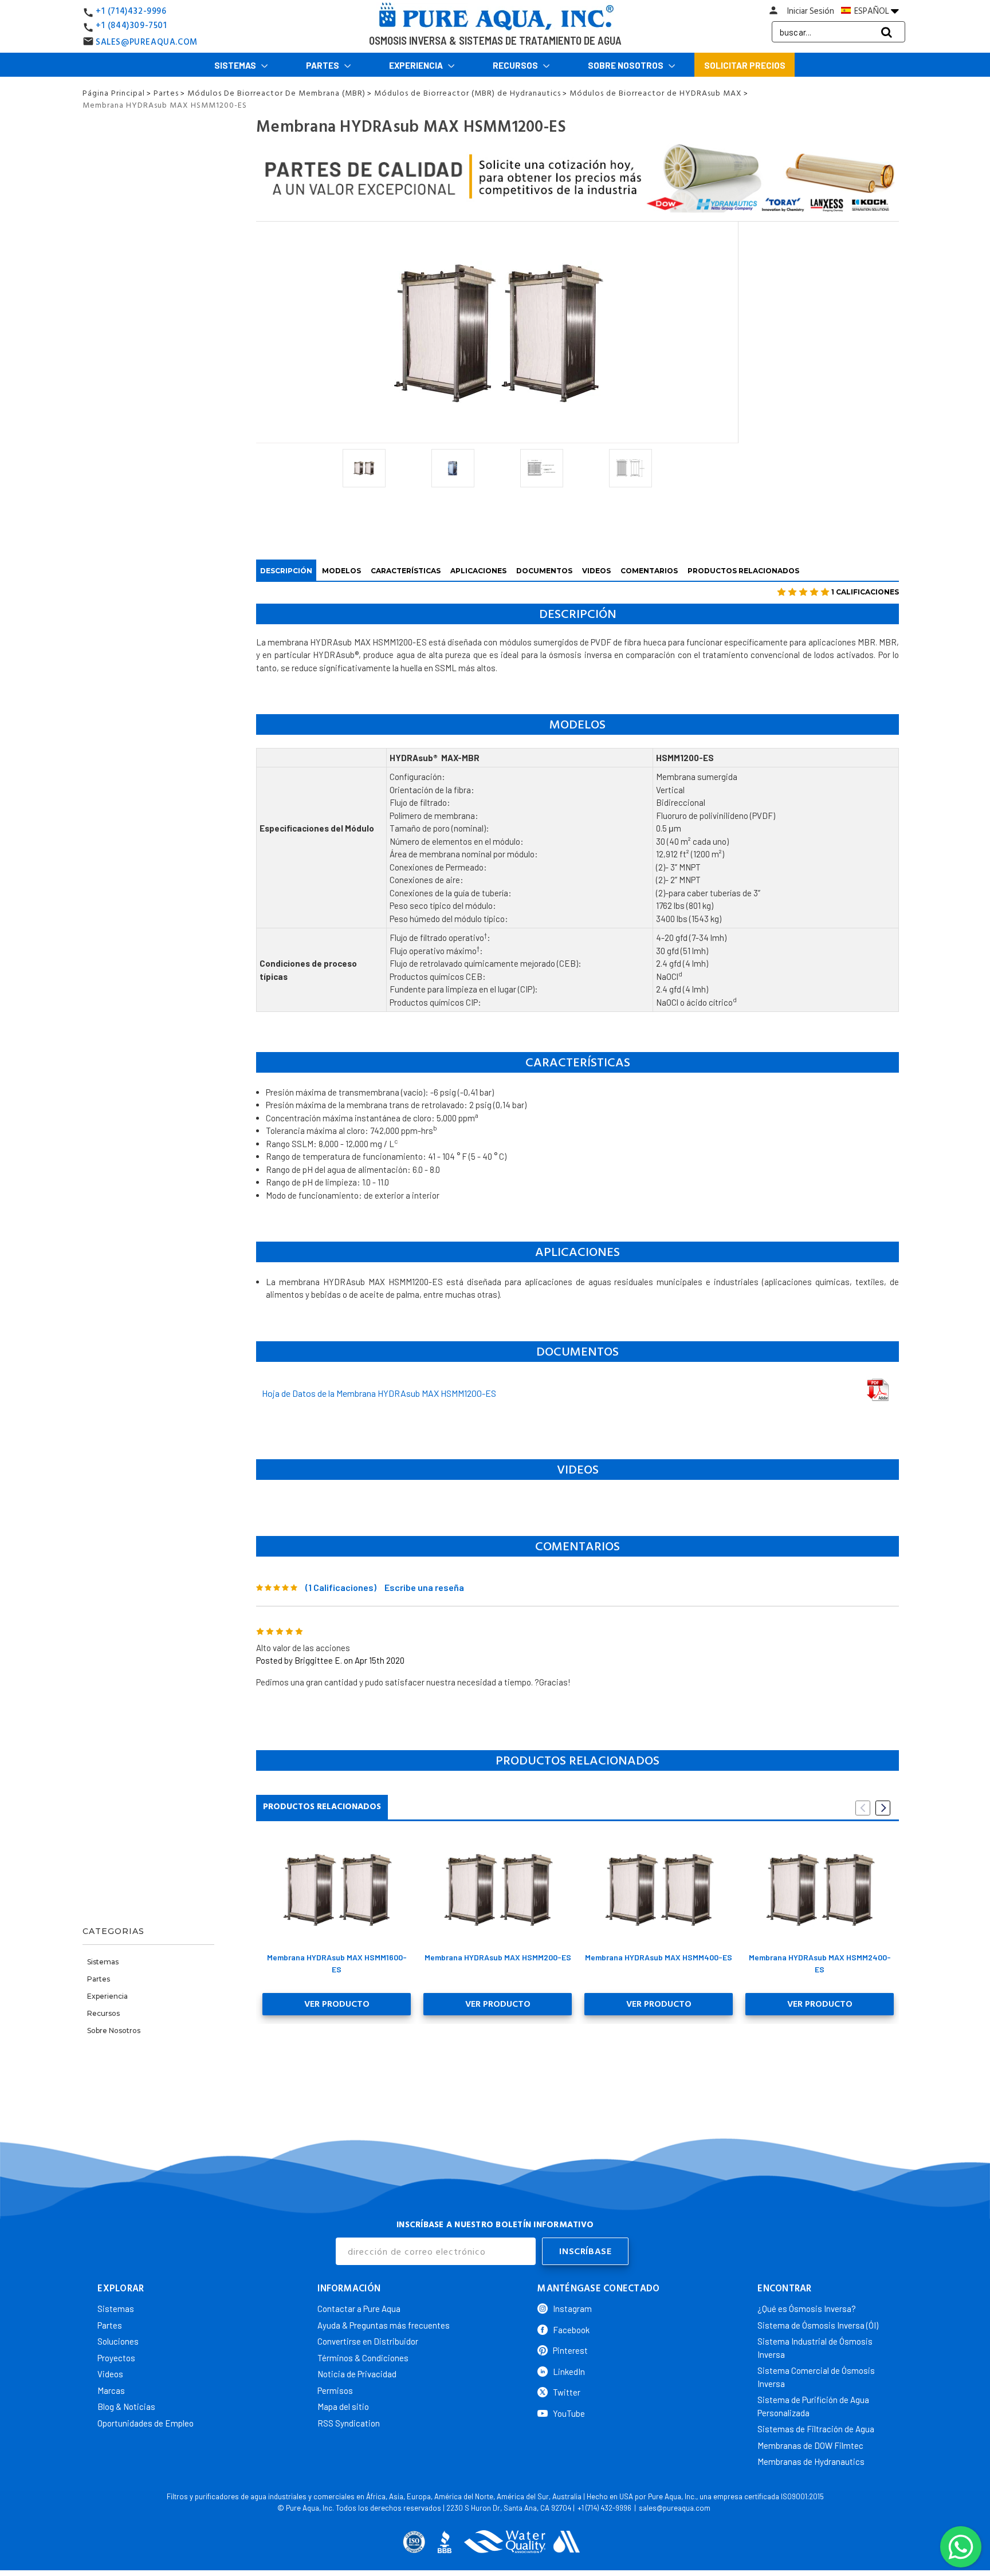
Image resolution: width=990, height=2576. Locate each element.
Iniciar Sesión (811, 11)
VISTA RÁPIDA (337, 1889)
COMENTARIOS (649, 571)
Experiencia (417, 65)
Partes (323, 65)
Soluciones (118, 2341)
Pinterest (570, 2350)
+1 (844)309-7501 (131, 25)
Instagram (572, 2309)
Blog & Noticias (126, 2406)
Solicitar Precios (745, 65)
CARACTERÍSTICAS (406, 571)
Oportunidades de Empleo (146, 2423)
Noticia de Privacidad (357, 2374)
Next (883, 1808)
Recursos (516, 65)
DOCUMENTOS (544, 571)
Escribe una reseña (424, 1587)
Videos (110, 2374)
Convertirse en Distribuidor (368, 2341)
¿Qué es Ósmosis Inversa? (807, 2309)
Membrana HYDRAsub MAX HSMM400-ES (659, 1957)
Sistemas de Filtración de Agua (816, 2429)
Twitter (567, 2392)
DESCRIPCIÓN (286, 571)
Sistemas (236, 65)
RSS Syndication (349, 2423)
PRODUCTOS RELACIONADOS (743, 571)
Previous (863, 1808)
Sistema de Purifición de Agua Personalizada (813, 2406)
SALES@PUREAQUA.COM (147, 42)
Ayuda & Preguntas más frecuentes (384, 2325)
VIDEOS (596, 571)
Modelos (341, 571)
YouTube (569, 2413)
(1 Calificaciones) (341, 1587)
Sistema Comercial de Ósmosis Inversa (816, 2377)
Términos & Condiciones (363, 2358)
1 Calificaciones (865, 592)
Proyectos (116, 2358)
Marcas (111, 2390)
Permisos (335, 2390)
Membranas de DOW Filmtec (810, 2445)
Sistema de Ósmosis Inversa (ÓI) (818, 2325)
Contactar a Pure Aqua (359, 2309)
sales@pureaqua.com (675, 2508)
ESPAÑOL (872, 11)
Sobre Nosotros (626, 65)
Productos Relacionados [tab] (322, 1807)
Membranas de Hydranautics (811, 2461)
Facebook (571, 2330)
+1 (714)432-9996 (131, 11)
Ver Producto (337, 2004)
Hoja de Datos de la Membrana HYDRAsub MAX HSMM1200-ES (379, 1393)
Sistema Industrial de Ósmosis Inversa (815, 2348)
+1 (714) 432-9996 (604, 2508)
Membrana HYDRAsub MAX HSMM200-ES (498, 1957)
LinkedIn (569, 2372)
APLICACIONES (478, 571)
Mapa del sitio (343, 2406)
